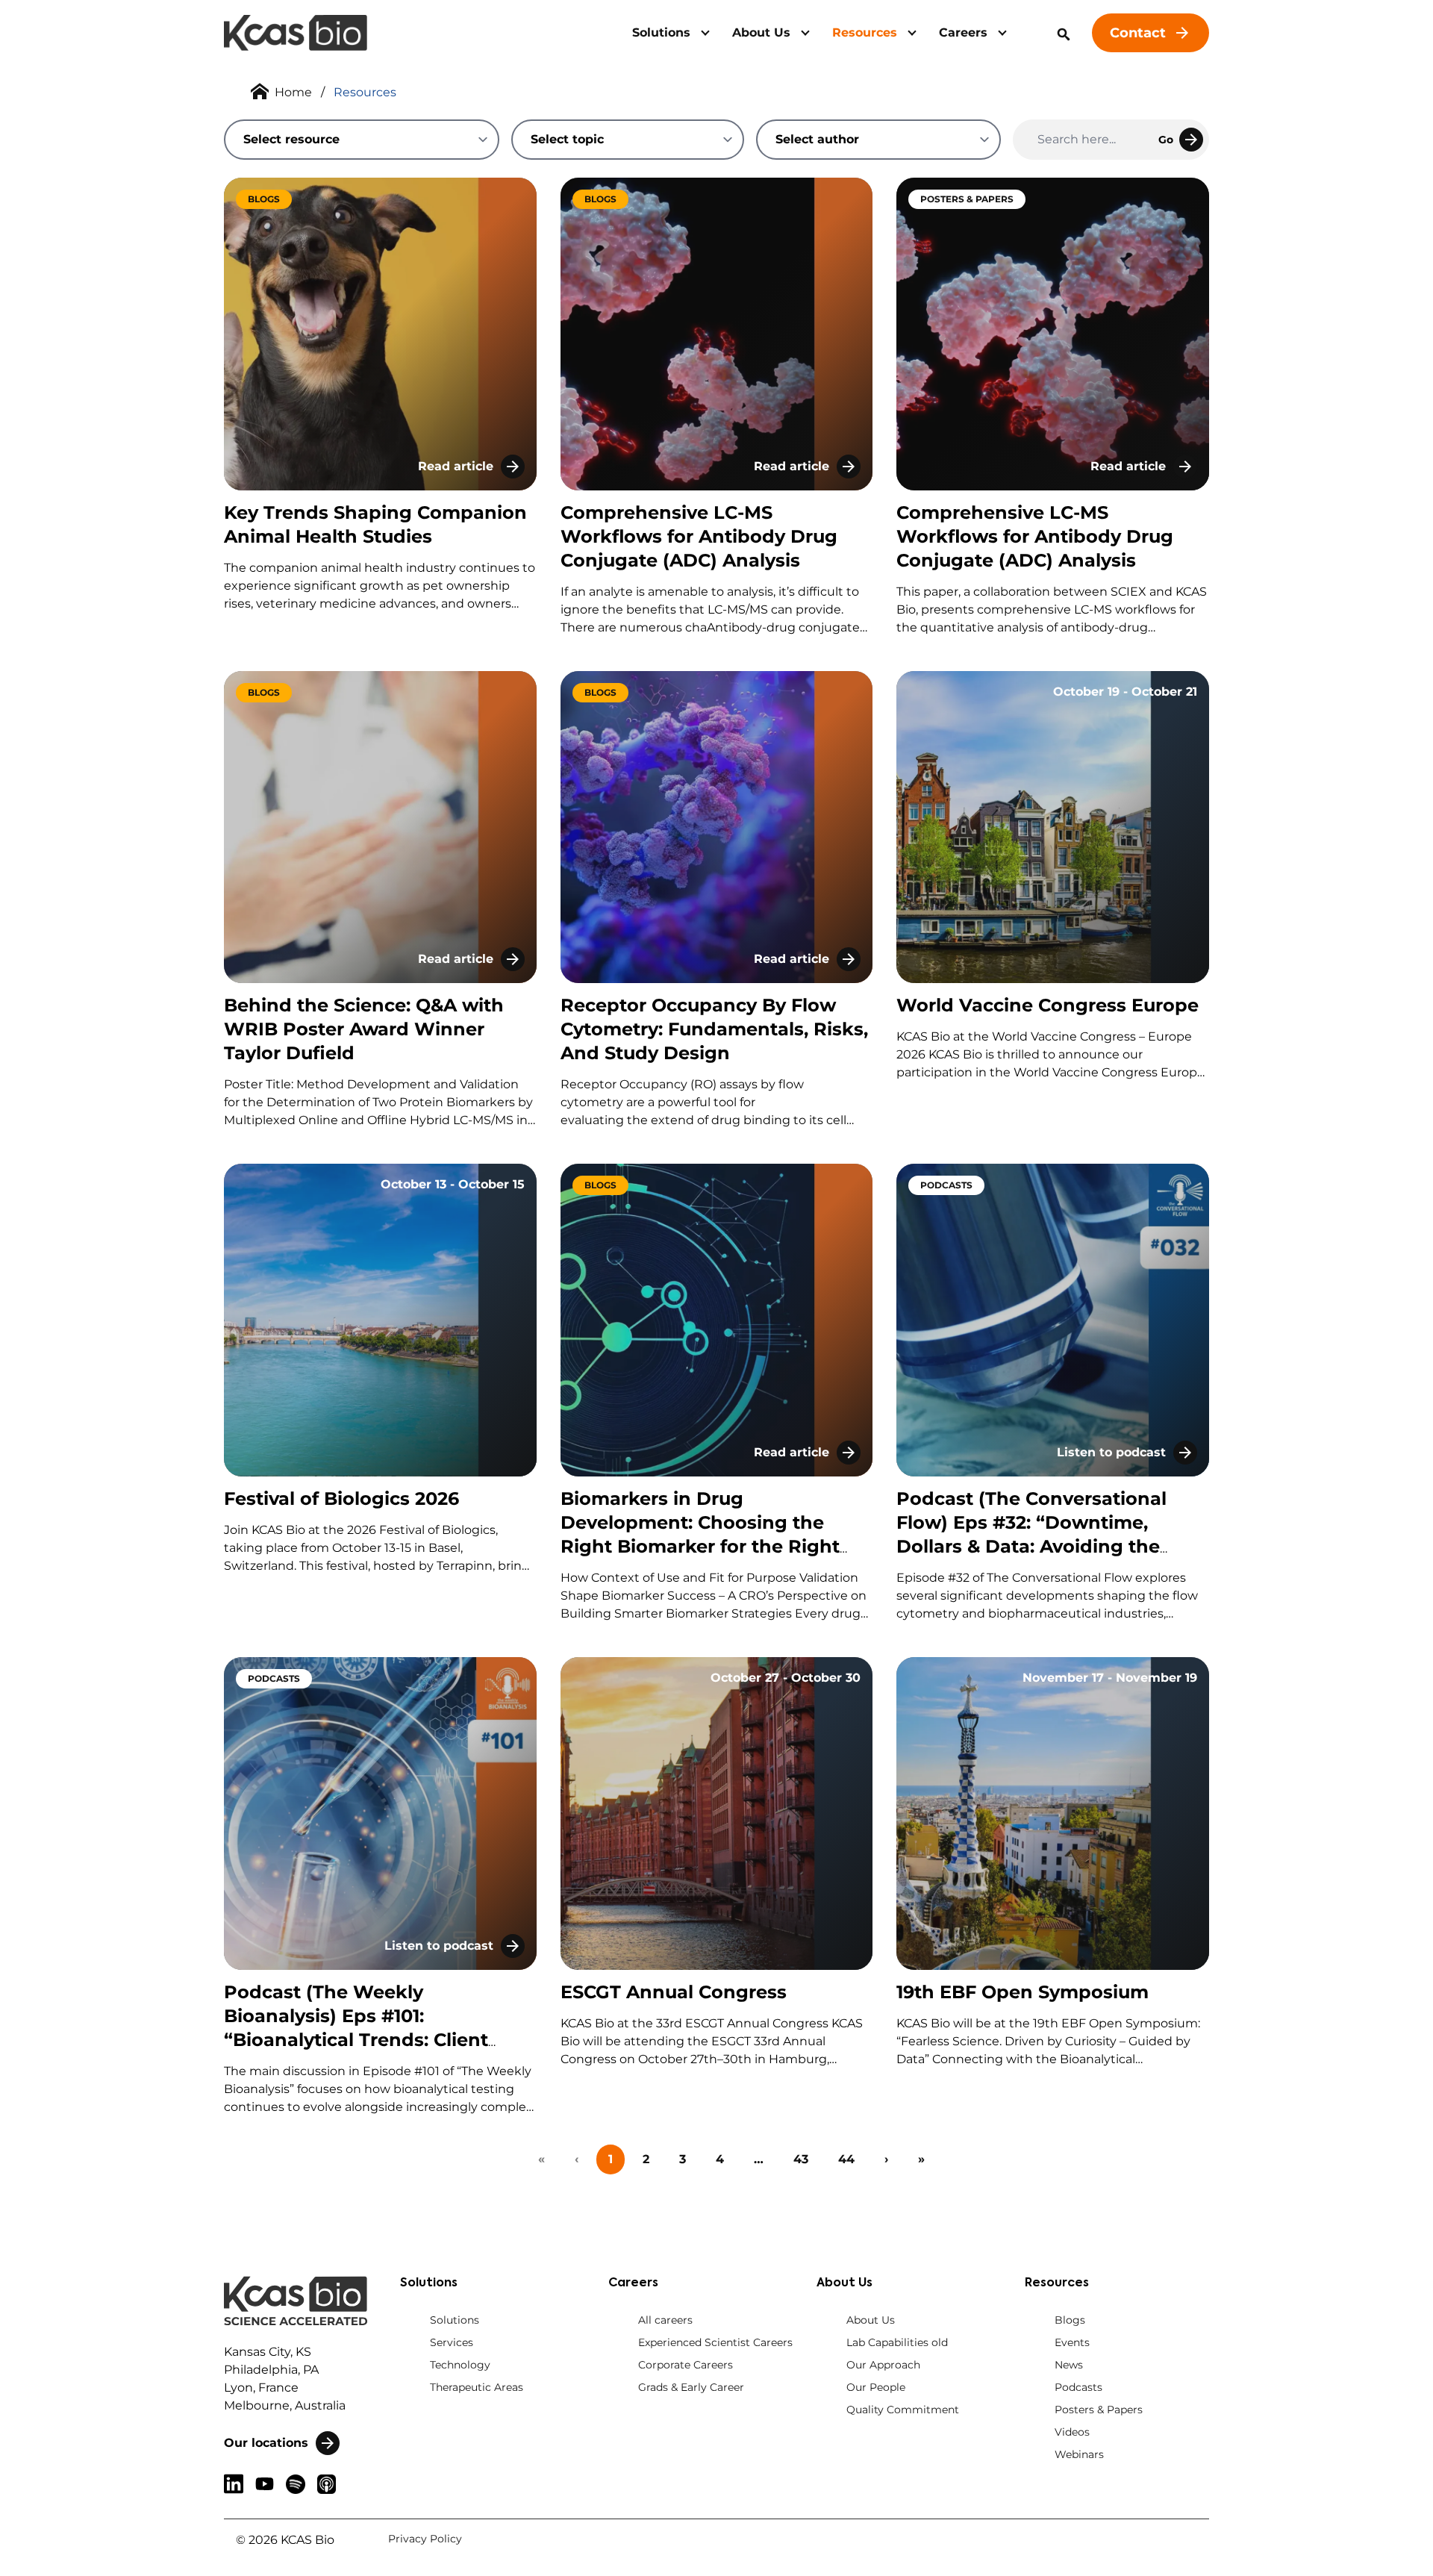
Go (1166, 140)
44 (846, 2159)
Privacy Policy (425, 2539)
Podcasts (1078, 2387)
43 (801, 2159)
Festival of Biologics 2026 (341, 1498)
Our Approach (883, 2365)
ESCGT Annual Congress (674, 1992)
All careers (665, 2320)
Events (1072, 2342)
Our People (876, 2387)
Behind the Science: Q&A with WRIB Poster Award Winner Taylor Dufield (364, 1029)
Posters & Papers (1099, 2410)
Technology (460, 2365)
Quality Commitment (903, 2410)
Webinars (1079, 2454)
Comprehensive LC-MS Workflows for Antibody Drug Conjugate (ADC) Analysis (699, 536)
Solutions (661, 32)
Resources (865, 32)
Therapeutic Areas (477, 2387)
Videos (1072, 2432)
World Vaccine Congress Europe (1048, 1005)
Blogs (1070, 2320)
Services (452, 2342)
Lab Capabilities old (897, 2342)
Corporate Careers (686, 2365)
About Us (761, 32)
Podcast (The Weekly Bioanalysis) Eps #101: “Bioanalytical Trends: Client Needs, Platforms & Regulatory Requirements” (367, 2040)
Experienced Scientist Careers (715, 2342)
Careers (963, 32)
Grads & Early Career (691, 2387)
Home (293, 92)
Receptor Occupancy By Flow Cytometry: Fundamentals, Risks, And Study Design (714, 1029)
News (1069, 2365)
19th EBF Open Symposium (1023, 1992)
